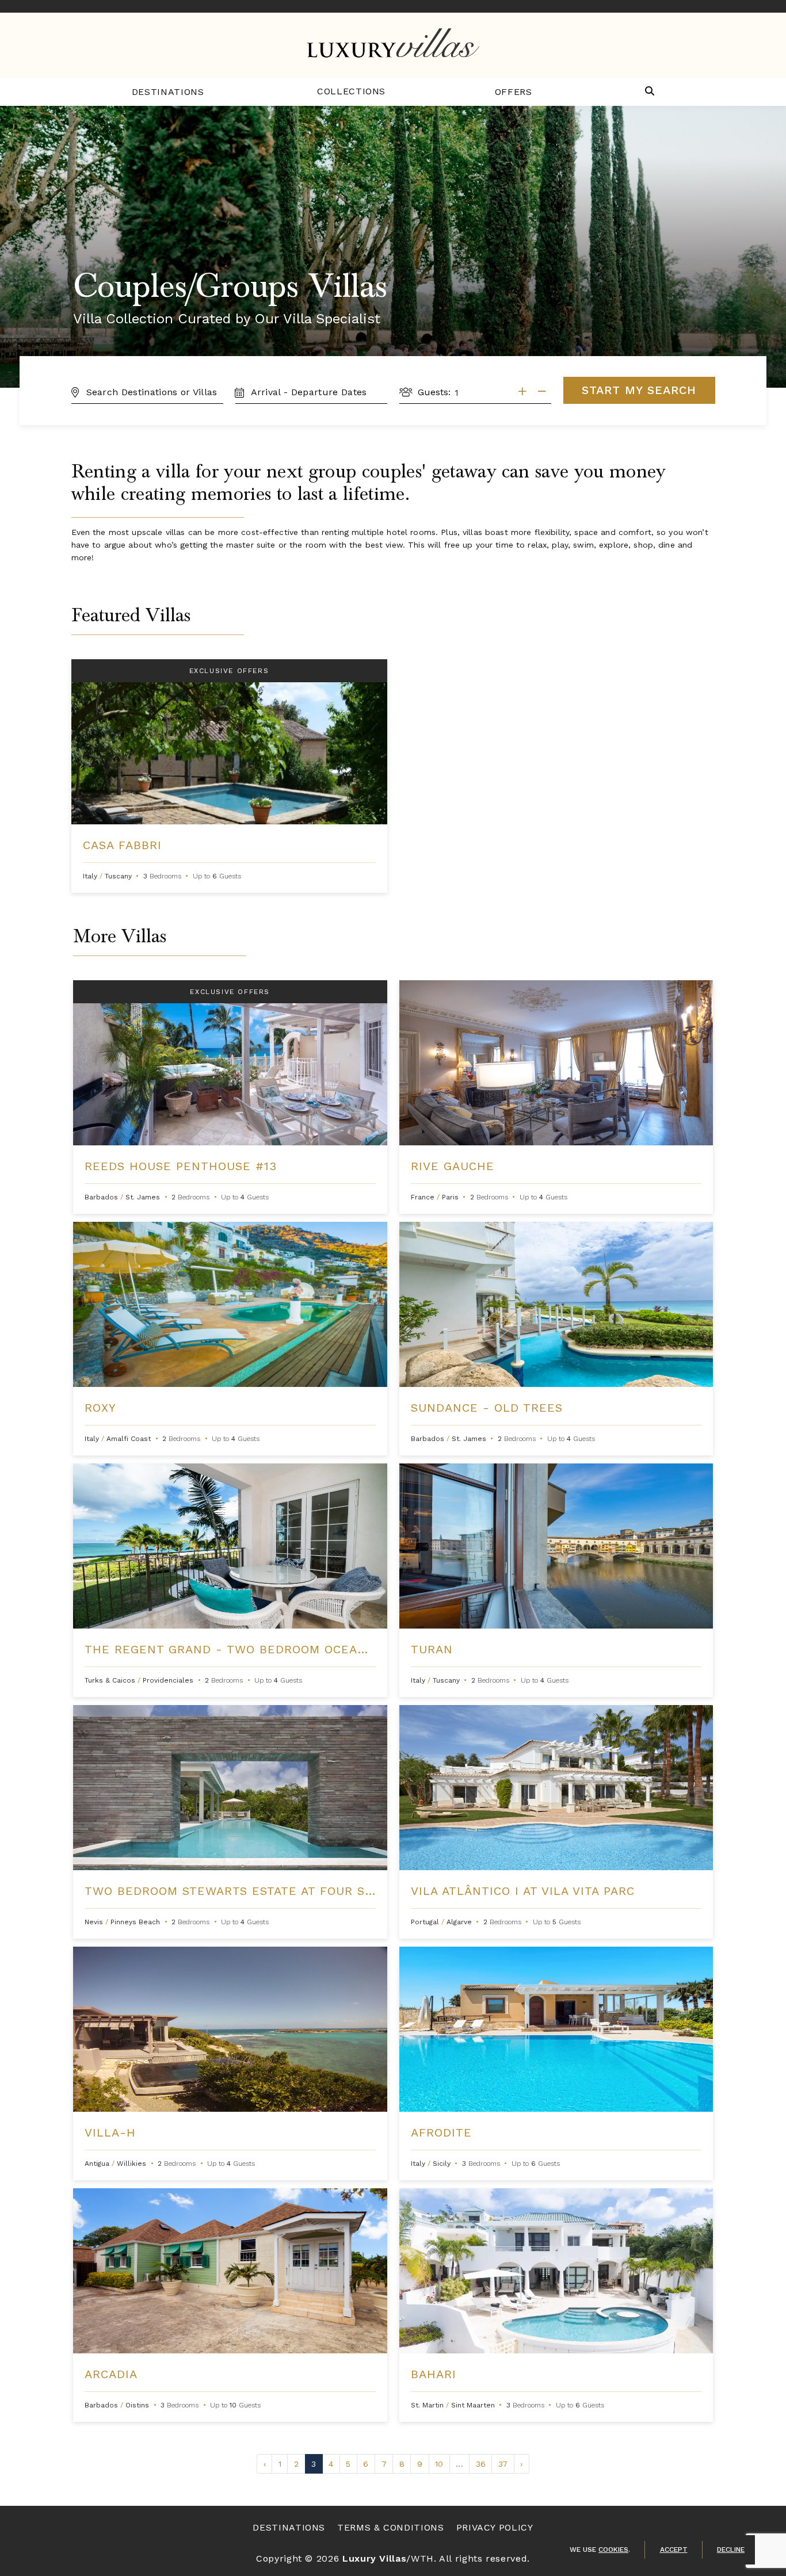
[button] (650, 92)
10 (439, 2464)
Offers (514, 92)
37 (503, 2464)
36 (481, 2464)
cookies (613, 2550)
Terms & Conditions (391, 2527)
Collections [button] (351, 91)
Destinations (168, 92)
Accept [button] (674, 2550)
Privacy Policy (495, 2527)
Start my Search (639, 390)
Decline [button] (731, 2550)
